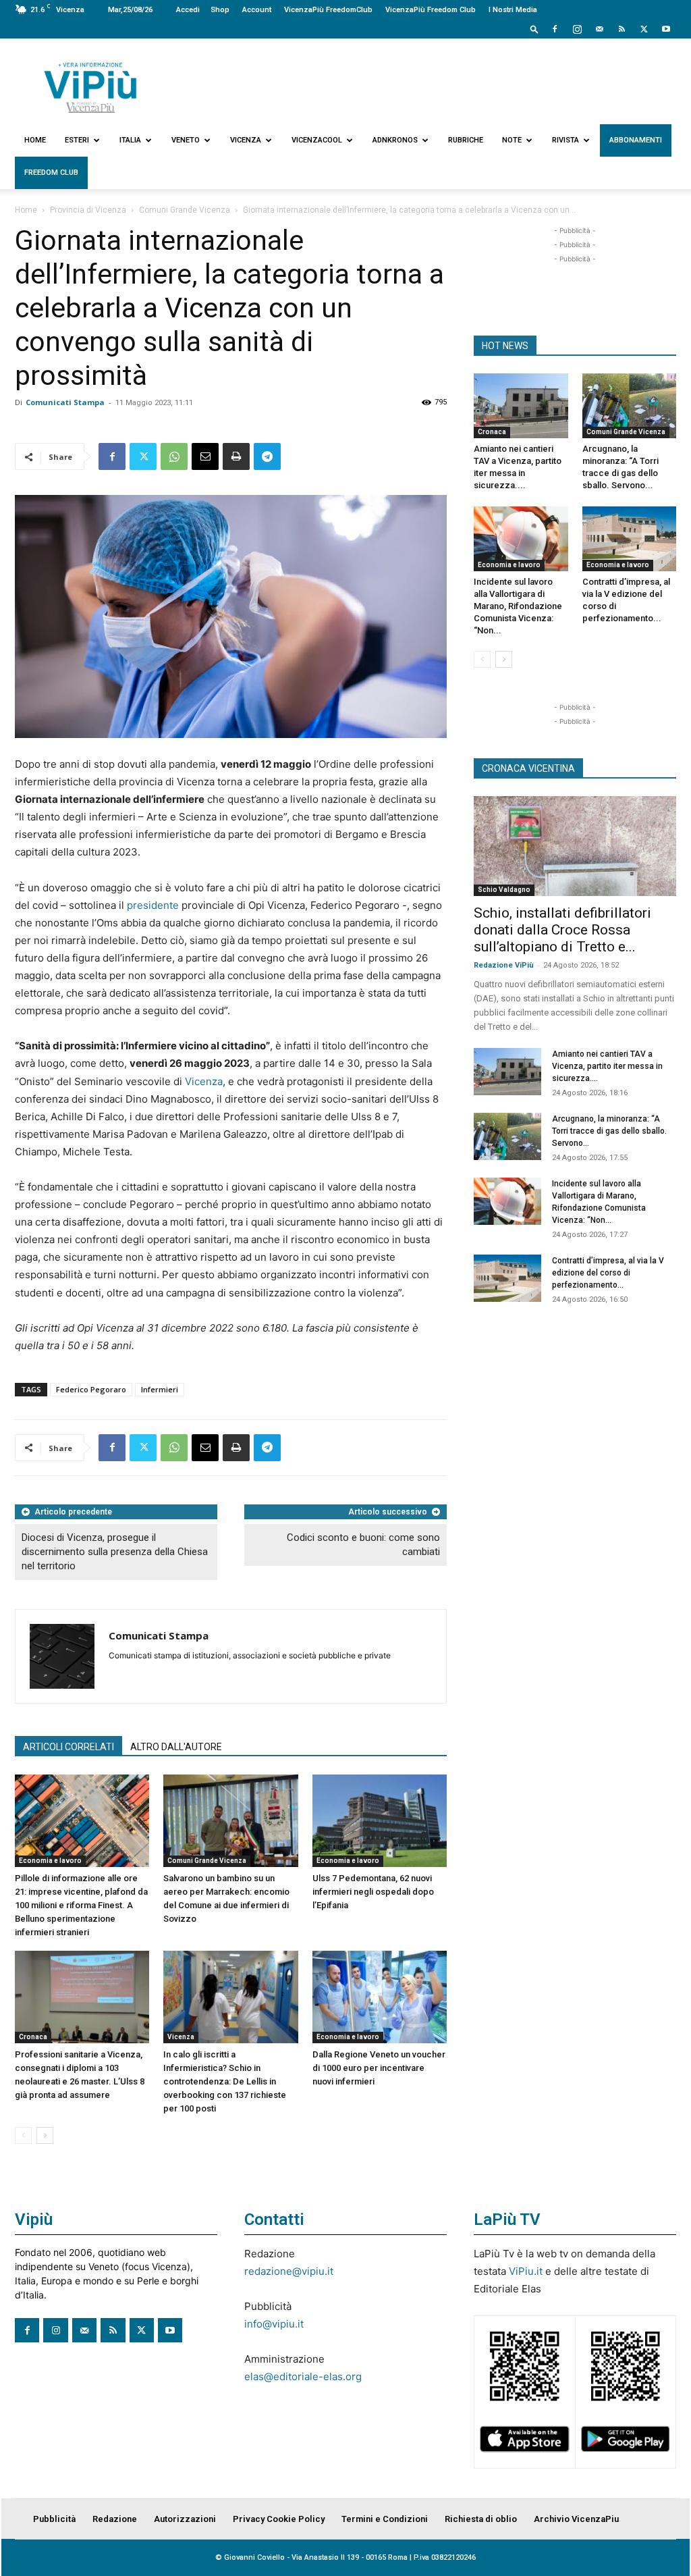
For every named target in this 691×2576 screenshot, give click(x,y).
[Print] (236, 456)
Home (35, 140)
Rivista (565, 140)
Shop (220, 10)
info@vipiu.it (274, 2324)
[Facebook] (555, 29)
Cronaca (33, 2037)
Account (257, 10)
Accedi (188, 10)
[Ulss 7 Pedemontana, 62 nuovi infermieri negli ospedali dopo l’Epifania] (380, 1821)
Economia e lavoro (50, 1861)
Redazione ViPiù (504, 965)
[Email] (205, 456)
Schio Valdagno (504, 890)
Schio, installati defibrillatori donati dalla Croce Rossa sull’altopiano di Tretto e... (562, 930)
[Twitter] (644, 29)
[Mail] (599, 29)
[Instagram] (577, 29)
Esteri (77, 140)
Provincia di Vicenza (88, 210)
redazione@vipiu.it (289, 2271)
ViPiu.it (526, 2271)
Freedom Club (51, 173)
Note (512, 140)
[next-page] (45, 2135)
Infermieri (160, 1389)
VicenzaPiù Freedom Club (431, 10)
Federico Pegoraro (91, 1389)
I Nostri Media (513, 10)
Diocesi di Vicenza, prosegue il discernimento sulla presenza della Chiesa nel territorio (115, 1552)
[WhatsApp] (174, 456)
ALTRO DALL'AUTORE (176, 1747)
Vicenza (246, 140)
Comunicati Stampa (65, 402)
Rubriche (466, 140)
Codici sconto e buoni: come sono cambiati (363, 1545)
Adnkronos (395, 140)
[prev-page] (23, 2135)
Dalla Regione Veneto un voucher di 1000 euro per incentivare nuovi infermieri (379, 2068)
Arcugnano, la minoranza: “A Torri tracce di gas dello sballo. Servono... (609, 1131)
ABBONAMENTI (636, 140)
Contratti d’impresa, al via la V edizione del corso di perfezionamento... (608, 1273)
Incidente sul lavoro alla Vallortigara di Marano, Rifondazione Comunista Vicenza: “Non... (518, 606)
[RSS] (621, 29)
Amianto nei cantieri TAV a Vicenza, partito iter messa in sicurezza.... (607, 1066)
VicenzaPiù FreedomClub (328, 10)
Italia (130, 140)
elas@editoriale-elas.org (303, 2376)
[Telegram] (267, 456)
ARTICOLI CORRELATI (68, 1747)
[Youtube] (666, 29)
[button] (534, 29)
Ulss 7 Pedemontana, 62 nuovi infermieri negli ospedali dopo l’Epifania (373, 1892)
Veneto (186, 140)
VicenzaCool (317, 140)
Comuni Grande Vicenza (185, 210)
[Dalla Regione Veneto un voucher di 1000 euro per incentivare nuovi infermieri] (380, 1997)
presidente (153, 905)
